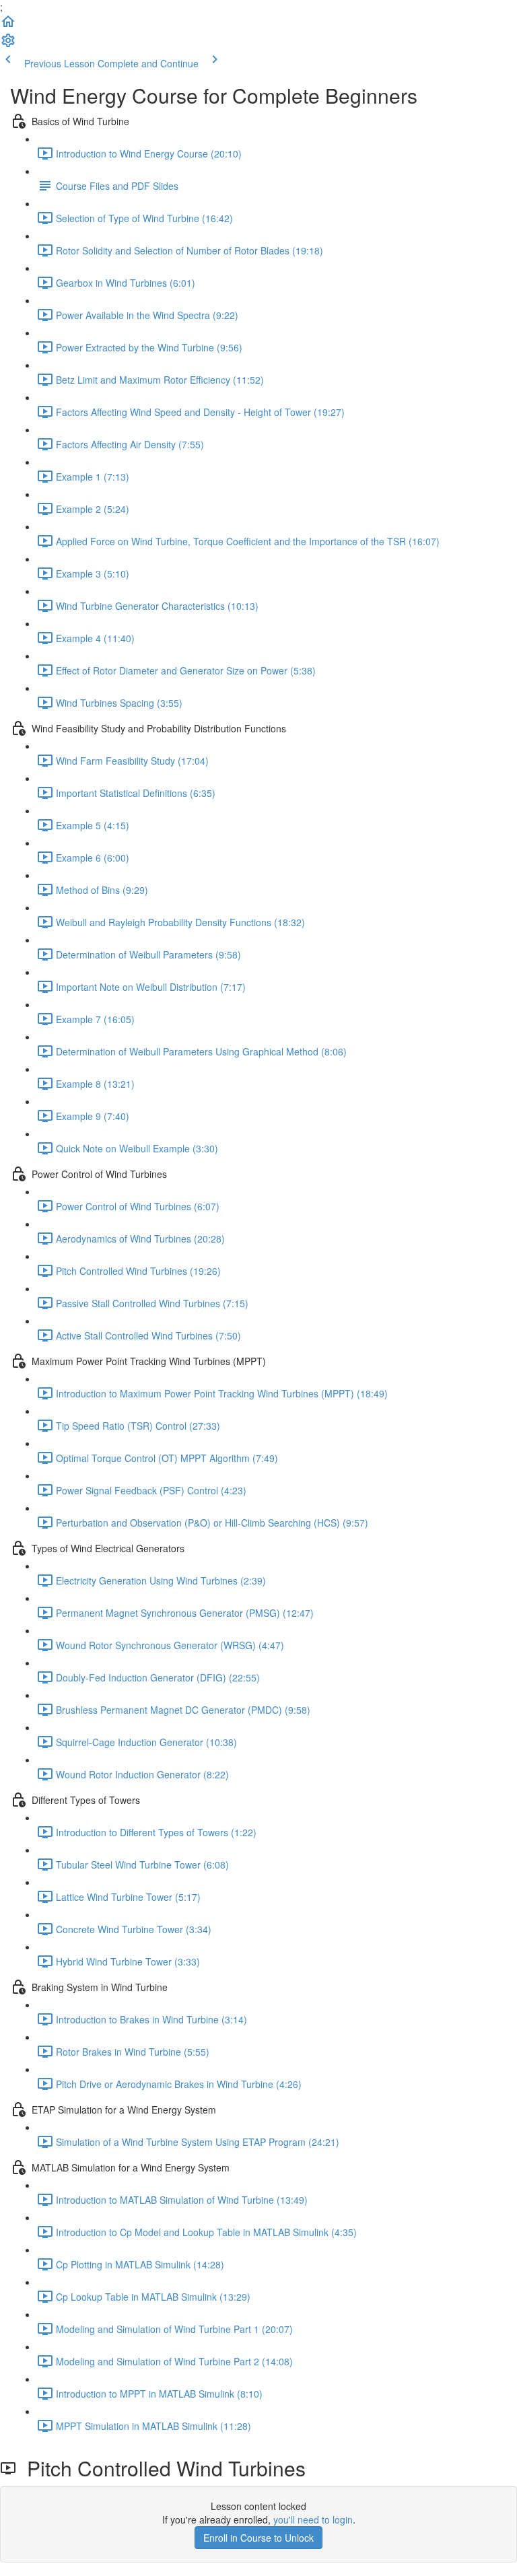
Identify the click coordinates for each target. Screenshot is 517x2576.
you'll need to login (313, 2519)
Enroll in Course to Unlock (258, 2538)
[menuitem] (8, 44)
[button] (8, 26)
